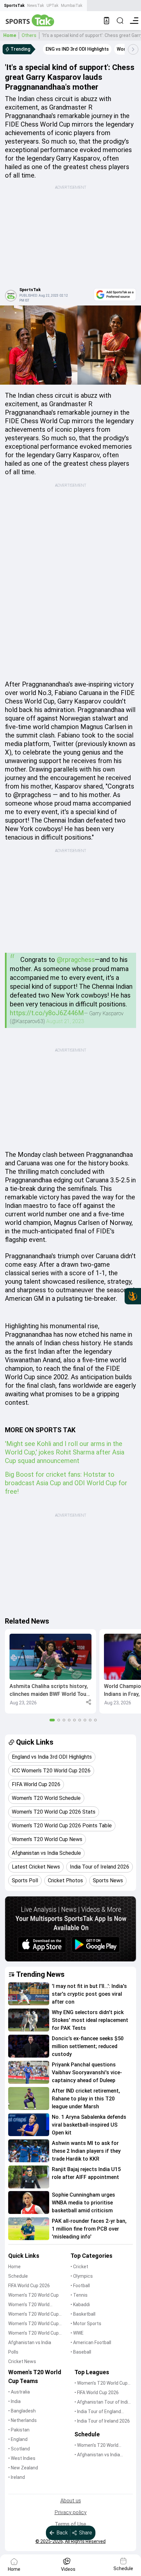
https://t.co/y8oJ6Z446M (47, 1013)
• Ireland (17, 2477)
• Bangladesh (22, 2411)
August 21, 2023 (65, 1021)
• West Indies (22, 2458)
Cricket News (22, 2361)
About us (71, 2501)
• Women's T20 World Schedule (96, 2446)
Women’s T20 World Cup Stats (33, 2315)
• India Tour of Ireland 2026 (102, 2421)
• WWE (77, 2333)
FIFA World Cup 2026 (29, 2286)
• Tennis (79, 2295)
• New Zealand (23, 2468)
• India (14, 2401)
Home (10, 35)
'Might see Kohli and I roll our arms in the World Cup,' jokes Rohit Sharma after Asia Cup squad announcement (65, 1452)
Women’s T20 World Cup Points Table (33, 2324)
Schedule (18, 2276)
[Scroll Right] (133, 49)
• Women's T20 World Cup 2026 (101, 2384)
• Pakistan (19, 2430)
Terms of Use (70, 2524)
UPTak (52, 6)
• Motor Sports (86, 2324)
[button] (50, 1671)
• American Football (91, 2342)
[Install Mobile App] (107, 21)
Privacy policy (70, 2512)
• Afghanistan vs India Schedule (97, 2455)
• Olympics (82, 2276)
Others (29, 35)
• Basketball (83, 2314)
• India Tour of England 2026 (98, 2412)
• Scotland (19, 2449)
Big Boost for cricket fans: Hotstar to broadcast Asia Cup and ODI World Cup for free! (66, 1483)
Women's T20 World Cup (33, 2295)
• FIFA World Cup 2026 (97, 2393)
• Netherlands (22, 2420)
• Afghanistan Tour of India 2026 (102, 2402)
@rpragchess (76, 960)
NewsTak (36, 6)
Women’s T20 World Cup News (33, 2333)
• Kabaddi (80, 2305)
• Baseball (81, 2352)
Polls (13, 2352)
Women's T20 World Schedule (29, 2305)
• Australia (19, 2392)
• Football (80, 2286)
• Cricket (79, 2267)
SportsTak (14, 6)
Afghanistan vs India (30, 2342)
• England (18, 2439)
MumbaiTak (72, 6)
